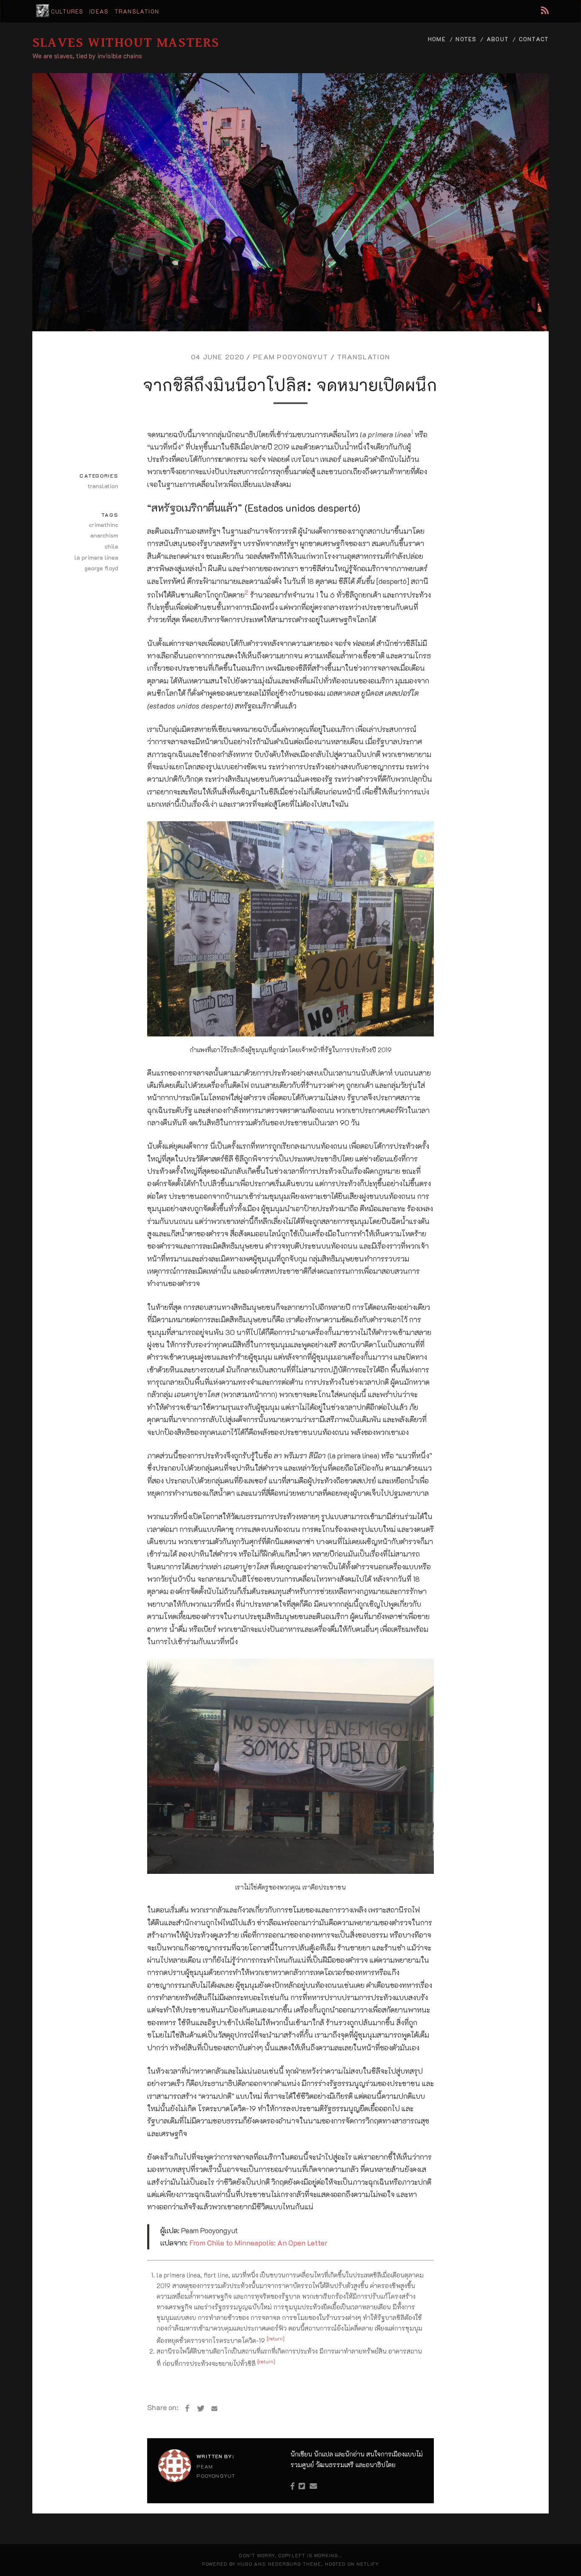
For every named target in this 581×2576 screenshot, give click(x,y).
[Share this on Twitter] (201, 2408)
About (498, 39)
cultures (67, 11)
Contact (534, 39)
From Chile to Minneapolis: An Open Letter (258, 2243)
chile (111, 546)
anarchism (104, 535)
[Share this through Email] (214, 2408)
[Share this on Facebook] (187, 2408)
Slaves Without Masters (126, 43)
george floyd (101, 568)
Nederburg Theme (295, 2564)
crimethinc (104, 525)
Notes (466, 39)
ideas (99, 11)
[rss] (545, 10)
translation (137, 11)
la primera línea (96, 557)
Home (437, 39)
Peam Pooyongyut (290, 357)
